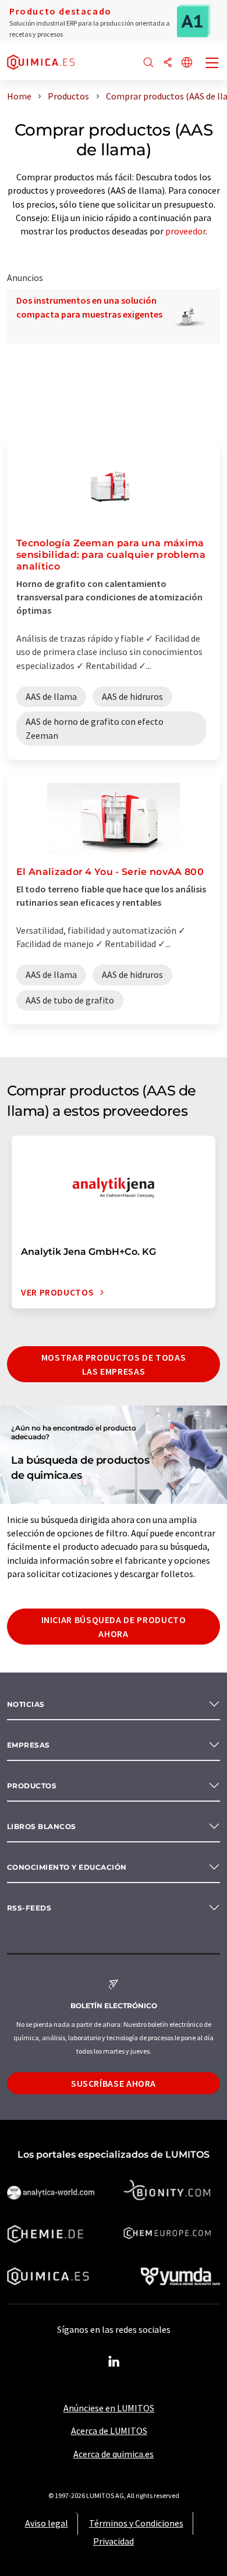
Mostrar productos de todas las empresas (114, 1364)
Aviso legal (47, 2523)
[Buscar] (148, 63)
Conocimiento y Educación (67, 1867)
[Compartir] (168, 63)
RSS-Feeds (29, 1908)
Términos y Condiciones (136, 2523)
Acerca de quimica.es (114, 2454)
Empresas (29, 1745)
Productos (32, 1786)
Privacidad (114, 2541)
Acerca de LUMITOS (109, 2431)
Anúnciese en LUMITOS (109, 2408)
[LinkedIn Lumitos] (114, 2362)
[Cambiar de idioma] (187, 63)
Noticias (26, 1704)
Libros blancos (42, 1826)
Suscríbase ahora (114, 2083)
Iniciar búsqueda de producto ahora (114, 1627)
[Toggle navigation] (212, 64)
